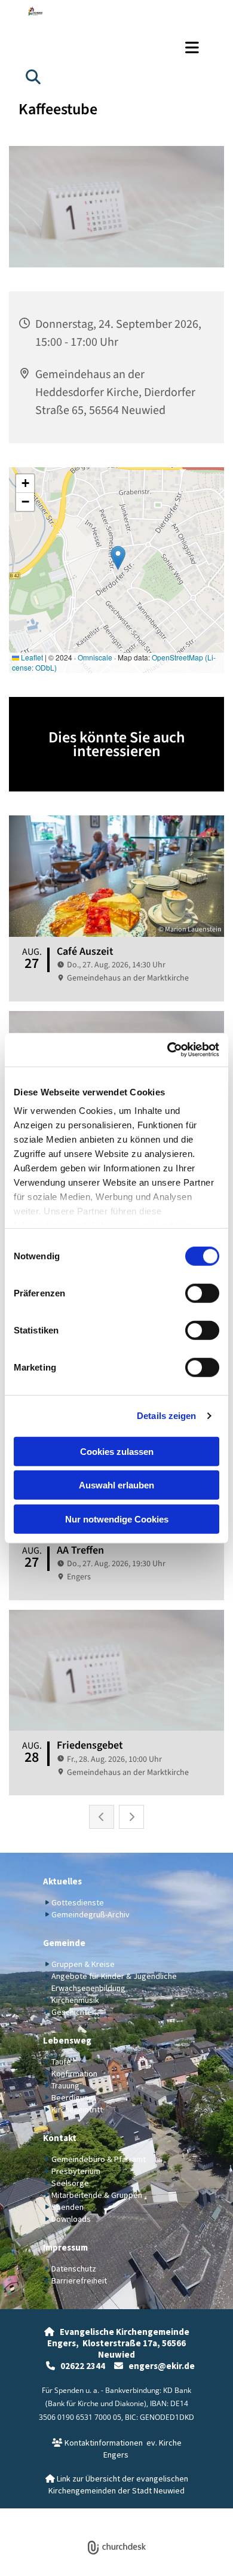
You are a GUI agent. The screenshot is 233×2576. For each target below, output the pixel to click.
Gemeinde (64, 1943)
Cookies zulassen (117, 1451)
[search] (33, 77)
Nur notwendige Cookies (117, 1519)
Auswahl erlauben (116, 1485)
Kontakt (60, 2138)
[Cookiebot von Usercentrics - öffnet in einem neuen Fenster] (168, 1050)
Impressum (65, 2247)
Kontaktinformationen (97, 2443)
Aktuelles (62, 1881)
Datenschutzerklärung (73, 2515)
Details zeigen (166, 1416)
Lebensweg (67, 2040)
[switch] (202, 1293)
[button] (116, 47)
